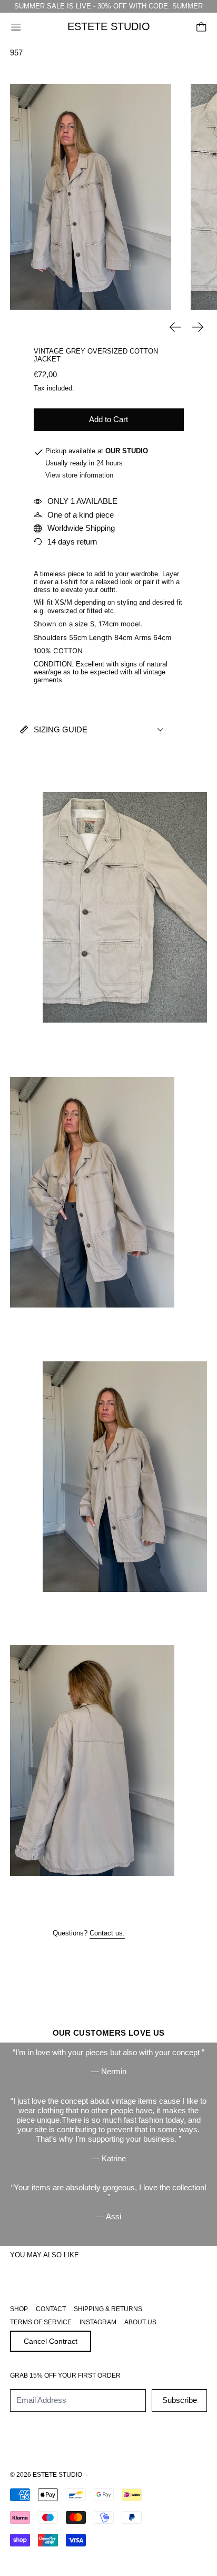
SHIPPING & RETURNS (108, 2309)
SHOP (19, 2309)
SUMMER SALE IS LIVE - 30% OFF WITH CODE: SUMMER (108, 6)
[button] (91, 197)
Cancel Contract (51, 2341)
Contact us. (107, 1933)
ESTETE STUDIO (57, 2475)
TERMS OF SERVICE (41, 2322)
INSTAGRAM (98, 2322)
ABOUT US (140, 2322)
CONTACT (51, 2309)
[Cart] (201, 27)
